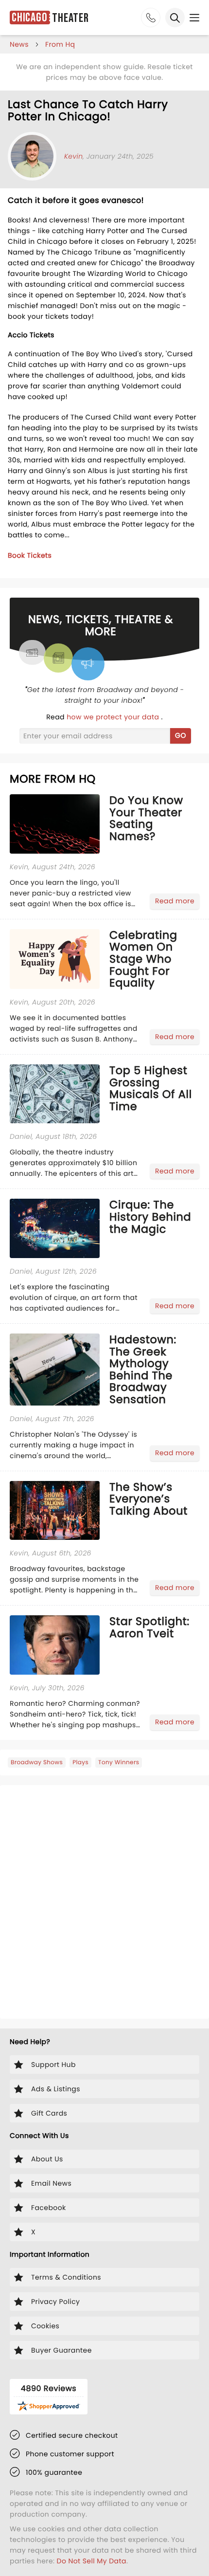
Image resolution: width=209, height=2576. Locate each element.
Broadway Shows (37, 1763)
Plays (80, 1763)
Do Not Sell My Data (92, 2561)
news (19, 44)
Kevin (74, 156)
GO (181, 735)
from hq (60, 44)
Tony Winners (119, 1763)
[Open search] (175, 18)
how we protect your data (114, 717)
